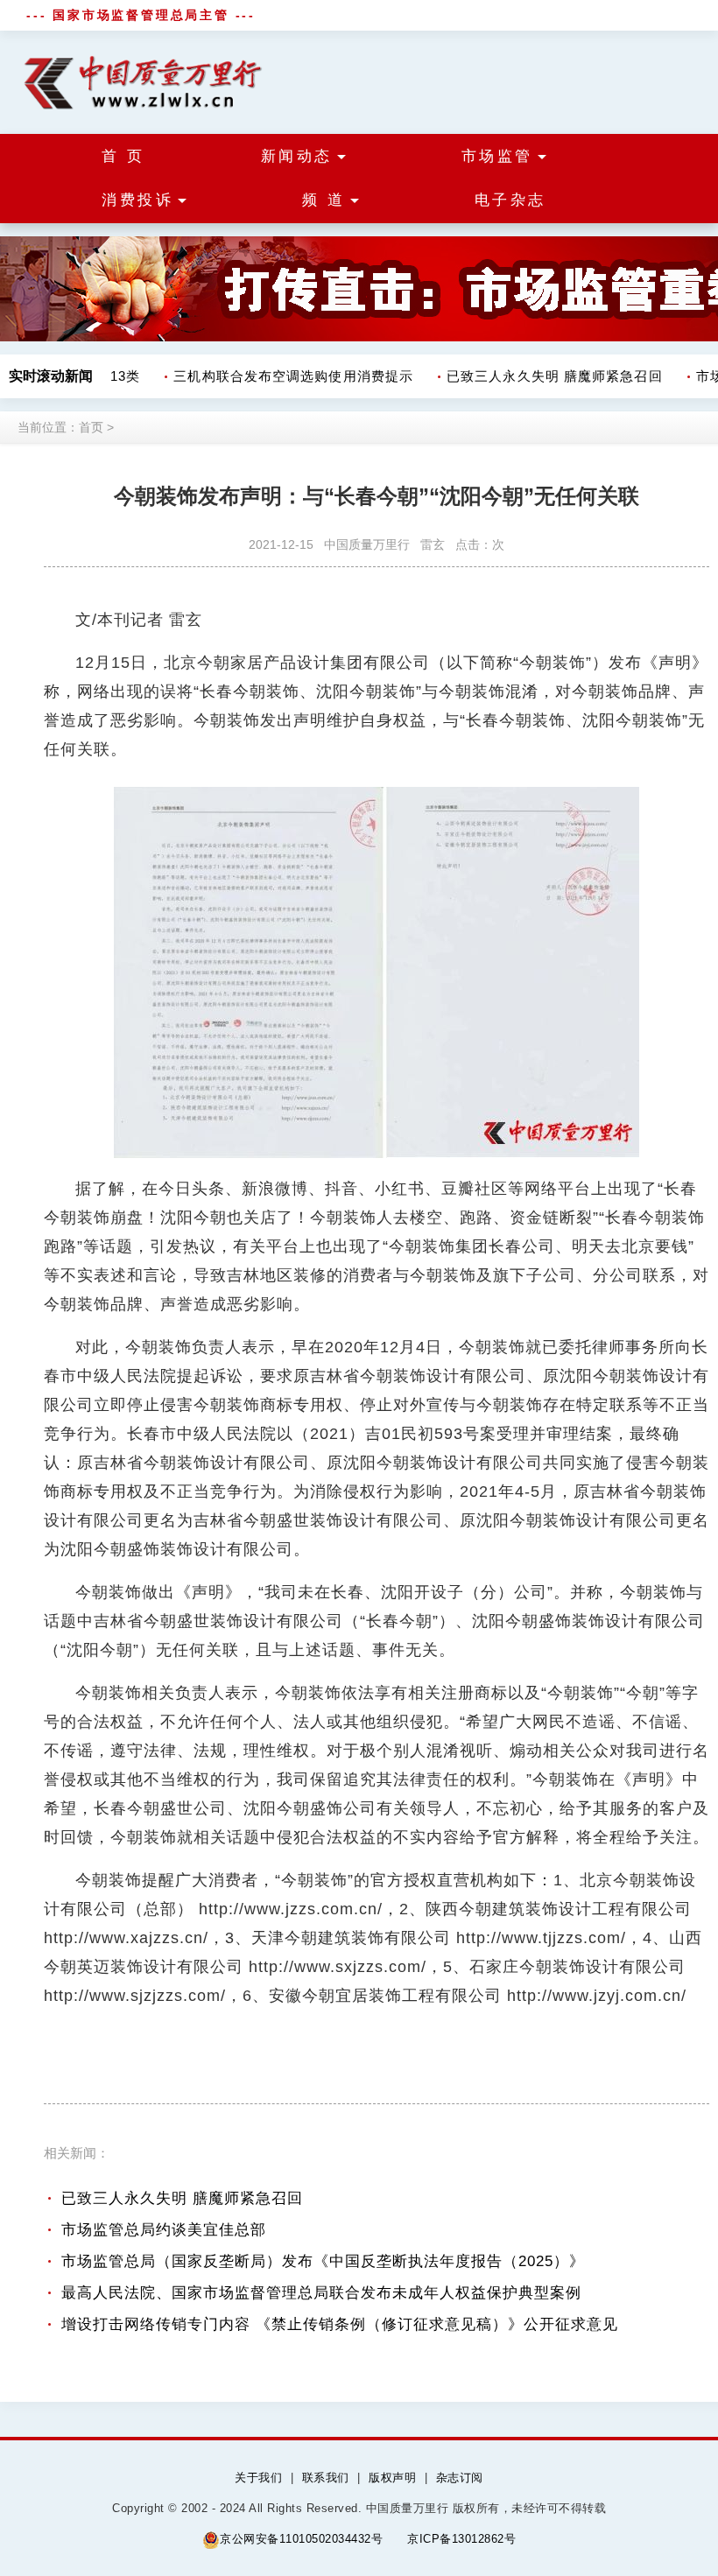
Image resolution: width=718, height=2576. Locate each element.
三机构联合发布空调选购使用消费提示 (280, 376)
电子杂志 (510, 200)
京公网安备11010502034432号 (301, 2539)
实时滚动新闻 (51, 376)
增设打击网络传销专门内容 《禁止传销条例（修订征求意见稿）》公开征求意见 (340, 2324)
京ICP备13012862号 (461, 2539)
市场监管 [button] (497, 156)
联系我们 (326, 2478)
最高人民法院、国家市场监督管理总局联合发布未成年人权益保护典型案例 (321, 2293)
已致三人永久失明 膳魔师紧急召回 (542, 376)
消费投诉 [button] (137, 200)
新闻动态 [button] (297, 156)
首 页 (123, 156)
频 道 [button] (324, 200)
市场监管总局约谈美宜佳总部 (164, 2230)
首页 (91, 427)
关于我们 (258, 2478)
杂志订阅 (460, 2478)
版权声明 (392, 2478)
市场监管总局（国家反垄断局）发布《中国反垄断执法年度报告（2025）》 (323, 2261)
